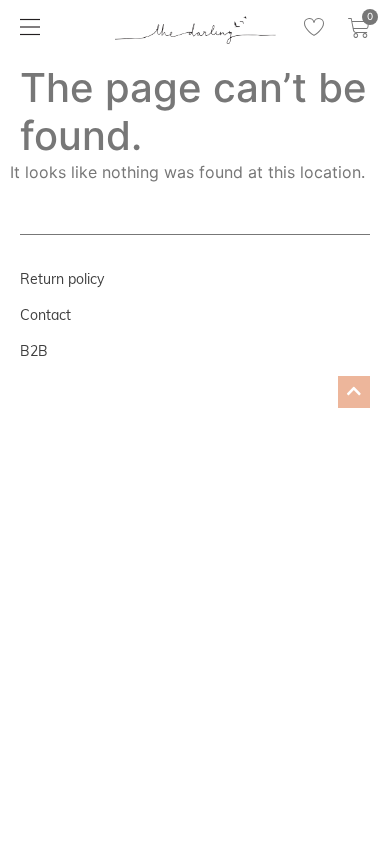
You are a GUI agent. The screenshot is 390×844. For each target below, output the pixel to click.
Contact (45, 315)
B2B (34, 351)
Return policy (62, 279)
